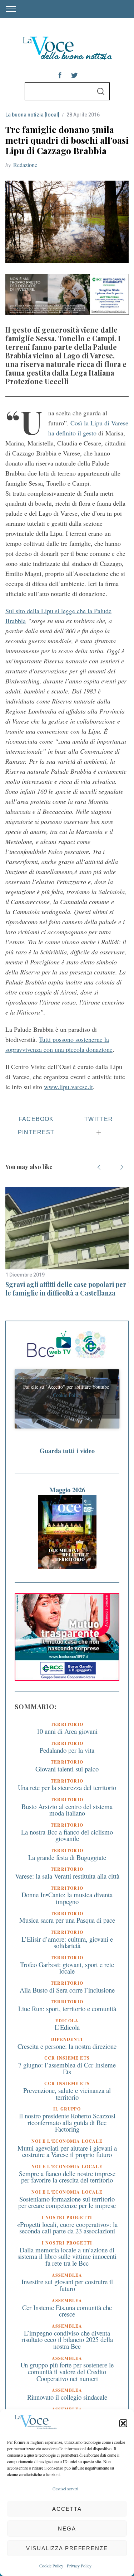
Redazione (25, 165)
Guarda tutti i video (67, 1451)
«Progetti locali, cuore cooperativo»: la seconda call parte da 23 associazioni (67, 2228)
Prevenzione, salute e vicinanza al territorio (67, 2094)
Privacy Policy (79, 2566)
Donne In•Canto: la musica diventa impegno (67, 1898)
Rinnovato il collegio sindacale (67, 2397)
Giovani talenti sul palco (67, 1769)
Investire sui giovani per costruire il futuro (67, 2285)
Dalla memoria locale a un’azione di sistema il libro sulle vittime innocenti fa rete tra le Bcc (67, 2256)
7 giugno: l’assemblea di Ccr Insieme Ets (67, 2068)
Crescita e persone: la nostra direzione (67, 2046)
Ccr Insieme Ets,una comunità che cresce (67, 2311)
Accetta (67, 2509)
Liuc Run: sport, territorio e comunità (67, 2009)
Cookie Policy (51, 2566)
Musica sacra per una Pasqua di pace (67, 1920)
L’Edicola (67, 2027)
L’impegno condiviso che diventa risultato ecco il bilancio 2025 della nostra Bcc (67, 2339)
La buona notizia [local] (32, 115)
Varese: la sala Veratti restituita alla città (67, 1876)
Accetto (67, 1409)
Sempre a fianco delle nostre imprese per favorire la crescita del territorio (67, 2177)
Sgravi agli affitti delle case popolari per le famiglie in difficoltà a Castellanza (66, 1289)
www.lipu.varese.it (68, 1087)
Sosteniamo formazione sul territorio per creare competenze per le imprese (67, 2202)
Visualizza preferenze (67, 2548)
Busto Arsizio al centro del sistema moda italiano (67, 1810)
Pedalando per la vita (67, 1750)
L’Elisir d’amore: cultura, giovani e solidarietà (67, 1942)
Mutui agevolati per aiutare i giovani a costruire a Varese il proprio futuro (67, 2151)
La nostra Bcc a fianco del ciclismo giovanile (67, 1835)
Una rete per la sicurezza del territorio (67, 1787)
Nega (67, 2529)
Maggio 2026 (67, 1490)
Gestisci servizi (65, 2489)
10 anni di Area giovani (67, 1731)
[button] (123, 2423)
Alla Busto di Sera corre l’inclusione (67, 1990)
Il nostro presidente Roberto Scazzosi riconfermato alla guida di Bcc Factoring (67, 2122)
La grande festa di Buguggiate (67, 1857)
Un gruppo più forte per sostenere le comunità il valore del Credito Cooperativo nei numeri (67, 2371)
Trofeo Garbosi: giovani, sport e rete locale (67, 1968)
